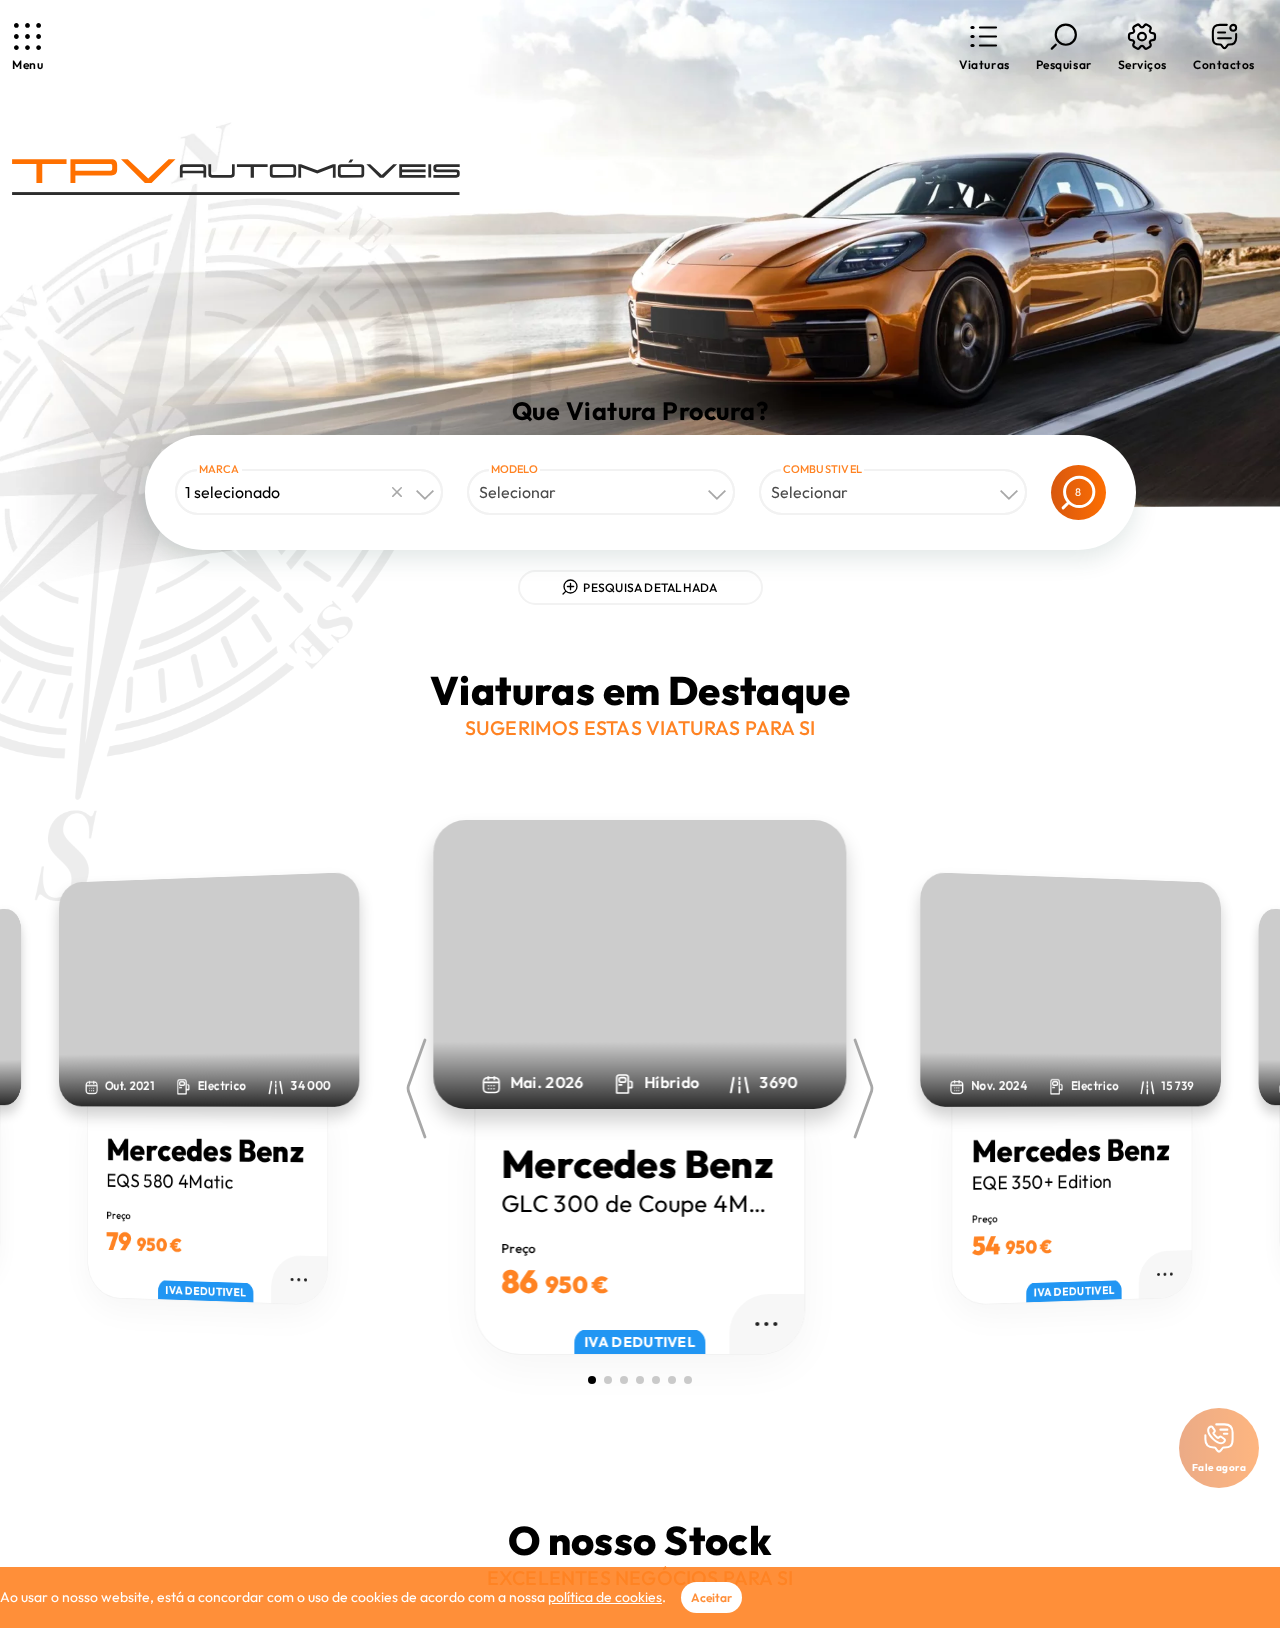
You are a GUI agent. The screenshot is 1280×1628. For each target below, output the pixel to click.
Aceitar (711, 1597)
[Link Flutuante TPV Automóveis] (236, 177)
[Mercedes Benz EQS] (209, 989)
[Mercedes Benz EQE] (1071, 989)
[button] (984, 47)
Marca (219, 469)
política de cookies (605, 1597)
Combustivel (823, 469)
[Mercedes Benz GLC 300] (639, 964)
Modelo (514, 469)
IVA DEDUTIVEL (205, 1291)
